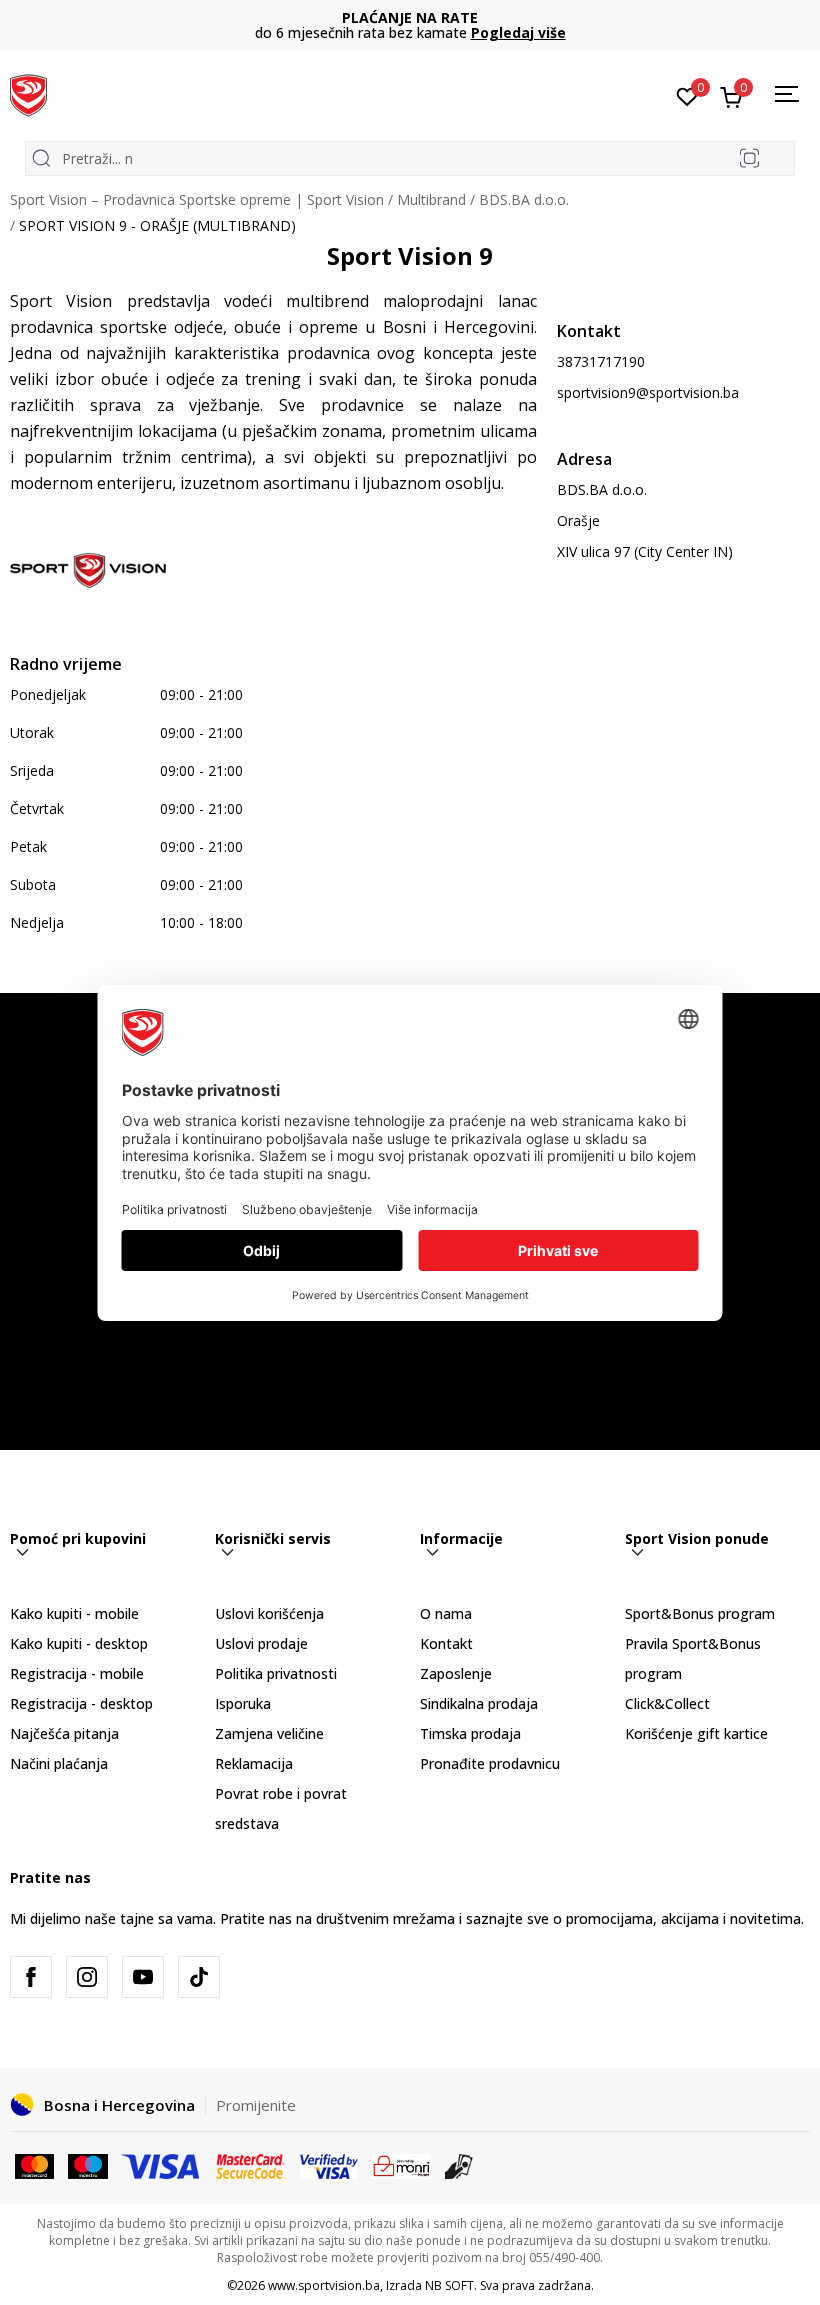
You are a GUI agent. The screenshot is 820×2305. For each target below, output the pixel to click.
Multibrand (431, 199)
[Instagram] (87, 1977)
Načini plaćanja (59, 1763)
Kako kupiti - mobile (74, 1613)
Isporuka (243, 1703)
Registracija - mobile (77, 1673)
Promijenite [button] (256, 2105)
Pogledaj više (518, 32)
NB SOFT (449, 2285)
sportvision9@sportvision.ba (648, 392)
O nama (446, 1613)
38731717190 (601, 361)
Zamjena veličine (269, 1733)
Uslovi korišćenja (269, 1613)
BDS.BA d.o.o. (524, 199)
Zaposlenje (456, 1673)
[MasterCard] (34, 2165)
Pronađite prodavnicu (490, 1763)
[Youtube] (143, 1977)
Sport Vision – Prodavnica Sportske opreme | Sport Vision (197, 199)
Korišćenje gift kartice (696, 1733)
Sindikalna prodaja (479, 1703)
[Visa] (162, 2165)
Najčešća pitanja (64, 1733)
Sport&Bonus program (700, 1613)
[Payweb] (401, 2165)
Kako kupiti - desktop (79, 1643)
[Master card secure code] (251, 2165)
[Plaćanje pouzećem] (459, 2165)
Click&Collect (667, 1703)
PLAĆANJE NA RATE (410, 17)
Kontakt (446, 1643)
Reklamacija (254, 1763)
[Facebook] (31, 1977)
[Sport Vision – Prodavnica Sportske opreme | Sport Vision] (28, 93)
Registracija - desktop (81, 1703)
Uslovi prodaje (261, 1643)
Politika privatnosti (276, 1673)
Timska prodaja (470, 1733)
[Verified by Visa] (329, 2165)
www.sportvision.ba (324, 2285)
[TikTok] (199, 1977)
